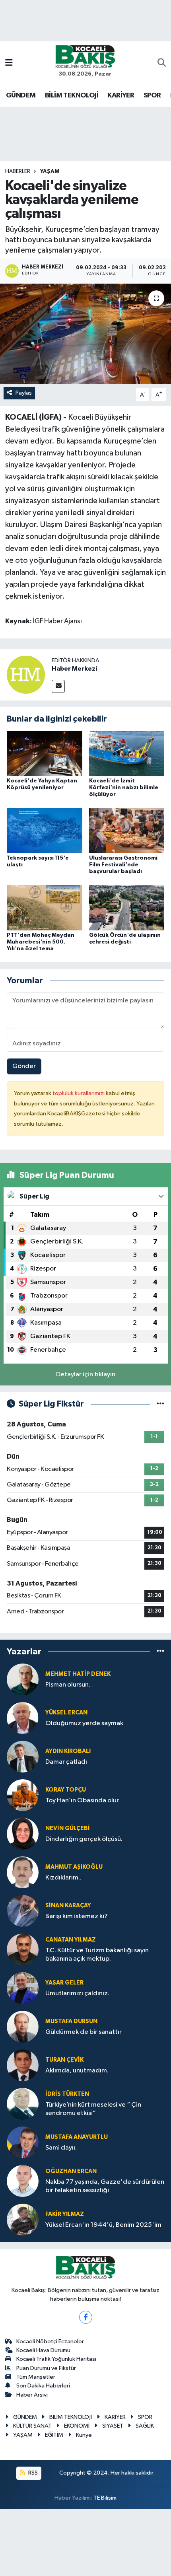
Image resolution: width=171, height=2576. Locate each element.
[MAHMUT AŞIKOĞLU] (23, 1872)
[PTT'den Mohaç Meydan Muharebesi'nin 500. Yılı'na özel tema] (45, 908)
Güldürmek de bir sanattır (84, 2032)
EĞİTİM (54, 2435)
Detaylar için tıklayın (86, 1375)
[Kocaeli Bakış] (85, 56)
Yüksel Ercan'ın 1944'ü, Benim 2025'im (103, 2225)
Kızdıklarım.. (63, 1878)
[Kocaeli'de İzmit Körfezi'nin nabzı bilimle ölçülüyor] (127, 753)
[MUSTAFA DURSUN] (23, 2026)
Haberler (18, 171)
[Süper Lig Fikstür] (160, 1404)
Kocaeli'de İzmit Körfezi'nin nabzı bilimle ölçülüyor (124, 788)
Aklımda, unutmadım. (77, 2071)
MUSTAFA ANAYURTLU (77, 2137)
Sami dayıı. (61, 2148)
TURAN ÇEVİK (64, 2060)
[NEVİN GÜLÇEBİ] (23, 1834)
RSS (32, 2473)
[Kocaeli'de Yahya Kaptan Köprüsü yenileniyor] (45, 753)
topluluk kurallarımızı (79, 1093)
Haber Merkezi (74, 669)
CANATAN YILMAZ (71, 1940)
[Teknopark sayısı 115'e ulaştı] (45, 830)
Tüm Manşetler (36, 2377)
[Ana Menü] (9, 63)
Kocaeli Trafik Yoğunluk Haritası (56, 2359)
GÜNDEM (21, 95)
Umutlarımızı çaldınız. (77, 1993)
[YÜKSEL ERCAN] (23, 1718)
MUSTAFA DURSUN (71, 2021)
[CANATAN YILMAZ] (23, 1949)
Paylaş (24, 393)
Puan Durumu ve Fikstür (46, 2368)
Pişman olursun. (68, 1685)
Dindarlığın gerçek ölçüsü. (84, 1839)
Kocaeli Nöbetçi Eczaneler (50, 2342)
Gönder (24, 1066)
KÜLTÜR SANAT (32, 2426)
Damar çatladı (66, 1762)
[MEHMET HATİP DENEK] (23, 1679)
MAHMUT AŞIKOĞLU (74, 1867)
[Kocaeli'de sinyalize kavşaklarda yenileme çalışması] (85, 334)
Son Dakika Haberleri (43, 2386)
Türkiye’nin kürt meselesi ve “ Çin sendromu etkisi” (93, 2109)
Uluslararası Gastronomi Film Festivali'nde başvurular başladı (123, 865)
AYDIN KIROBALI (68, 1751)
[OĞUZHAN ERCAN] (23, 2181)
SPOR (152, 95)
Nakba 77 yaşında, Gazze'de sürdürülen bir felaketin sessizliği (105, 2186)
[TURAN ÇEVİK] (23, 2065)
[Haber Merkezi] (26, 674)
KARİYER (121, 95)
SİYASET (113, 2426)
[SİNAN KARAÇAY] (23, 1911)
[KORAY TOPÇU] (23, 1795)
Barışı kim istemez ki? (77, 1916)
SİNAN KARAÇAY (68, 1906)
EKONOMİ (77, 2426)
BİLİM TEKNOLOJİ (72, 95)
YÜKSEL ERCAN (66, 1713)
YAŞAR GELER (64, 1983)
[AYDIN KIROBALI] (23, 1756)
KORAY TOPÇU (66, 1790)
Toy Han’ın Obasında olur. (83, 1801)
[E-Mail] (58, 686)
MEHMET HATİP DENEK (78, 1674)
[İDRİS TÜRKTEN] (23, 2104)
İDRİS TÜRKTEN (67, 2094)
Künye (84, 2435)
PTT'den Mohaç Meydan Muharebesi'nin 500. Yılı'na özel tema (41, 942)
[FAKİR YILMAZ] (23, 2219)
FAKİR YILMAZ (65, 2214)
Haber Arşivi (32, 2395)
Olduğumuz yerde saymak (84, 1723)
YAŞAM (50, 171)
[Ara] (162, 64)
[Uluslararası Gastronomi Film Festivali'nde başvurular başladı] (127, 830)
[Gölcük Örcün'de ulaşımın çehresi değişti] (127, 908)
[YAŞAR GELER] (23, 1988)
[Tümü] (160, 1651)
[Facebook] (86, 2317)
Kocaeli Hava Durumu (43, 2350)
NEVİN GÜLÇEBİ (68, 1828)
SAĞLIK (145, 2426)
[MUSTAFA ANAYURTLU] (23, 2142)
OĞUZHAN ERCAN (71, 2171)
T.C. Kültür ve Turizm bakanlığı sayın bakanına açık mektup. (97, 1955)
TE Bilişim (105, 2498)
